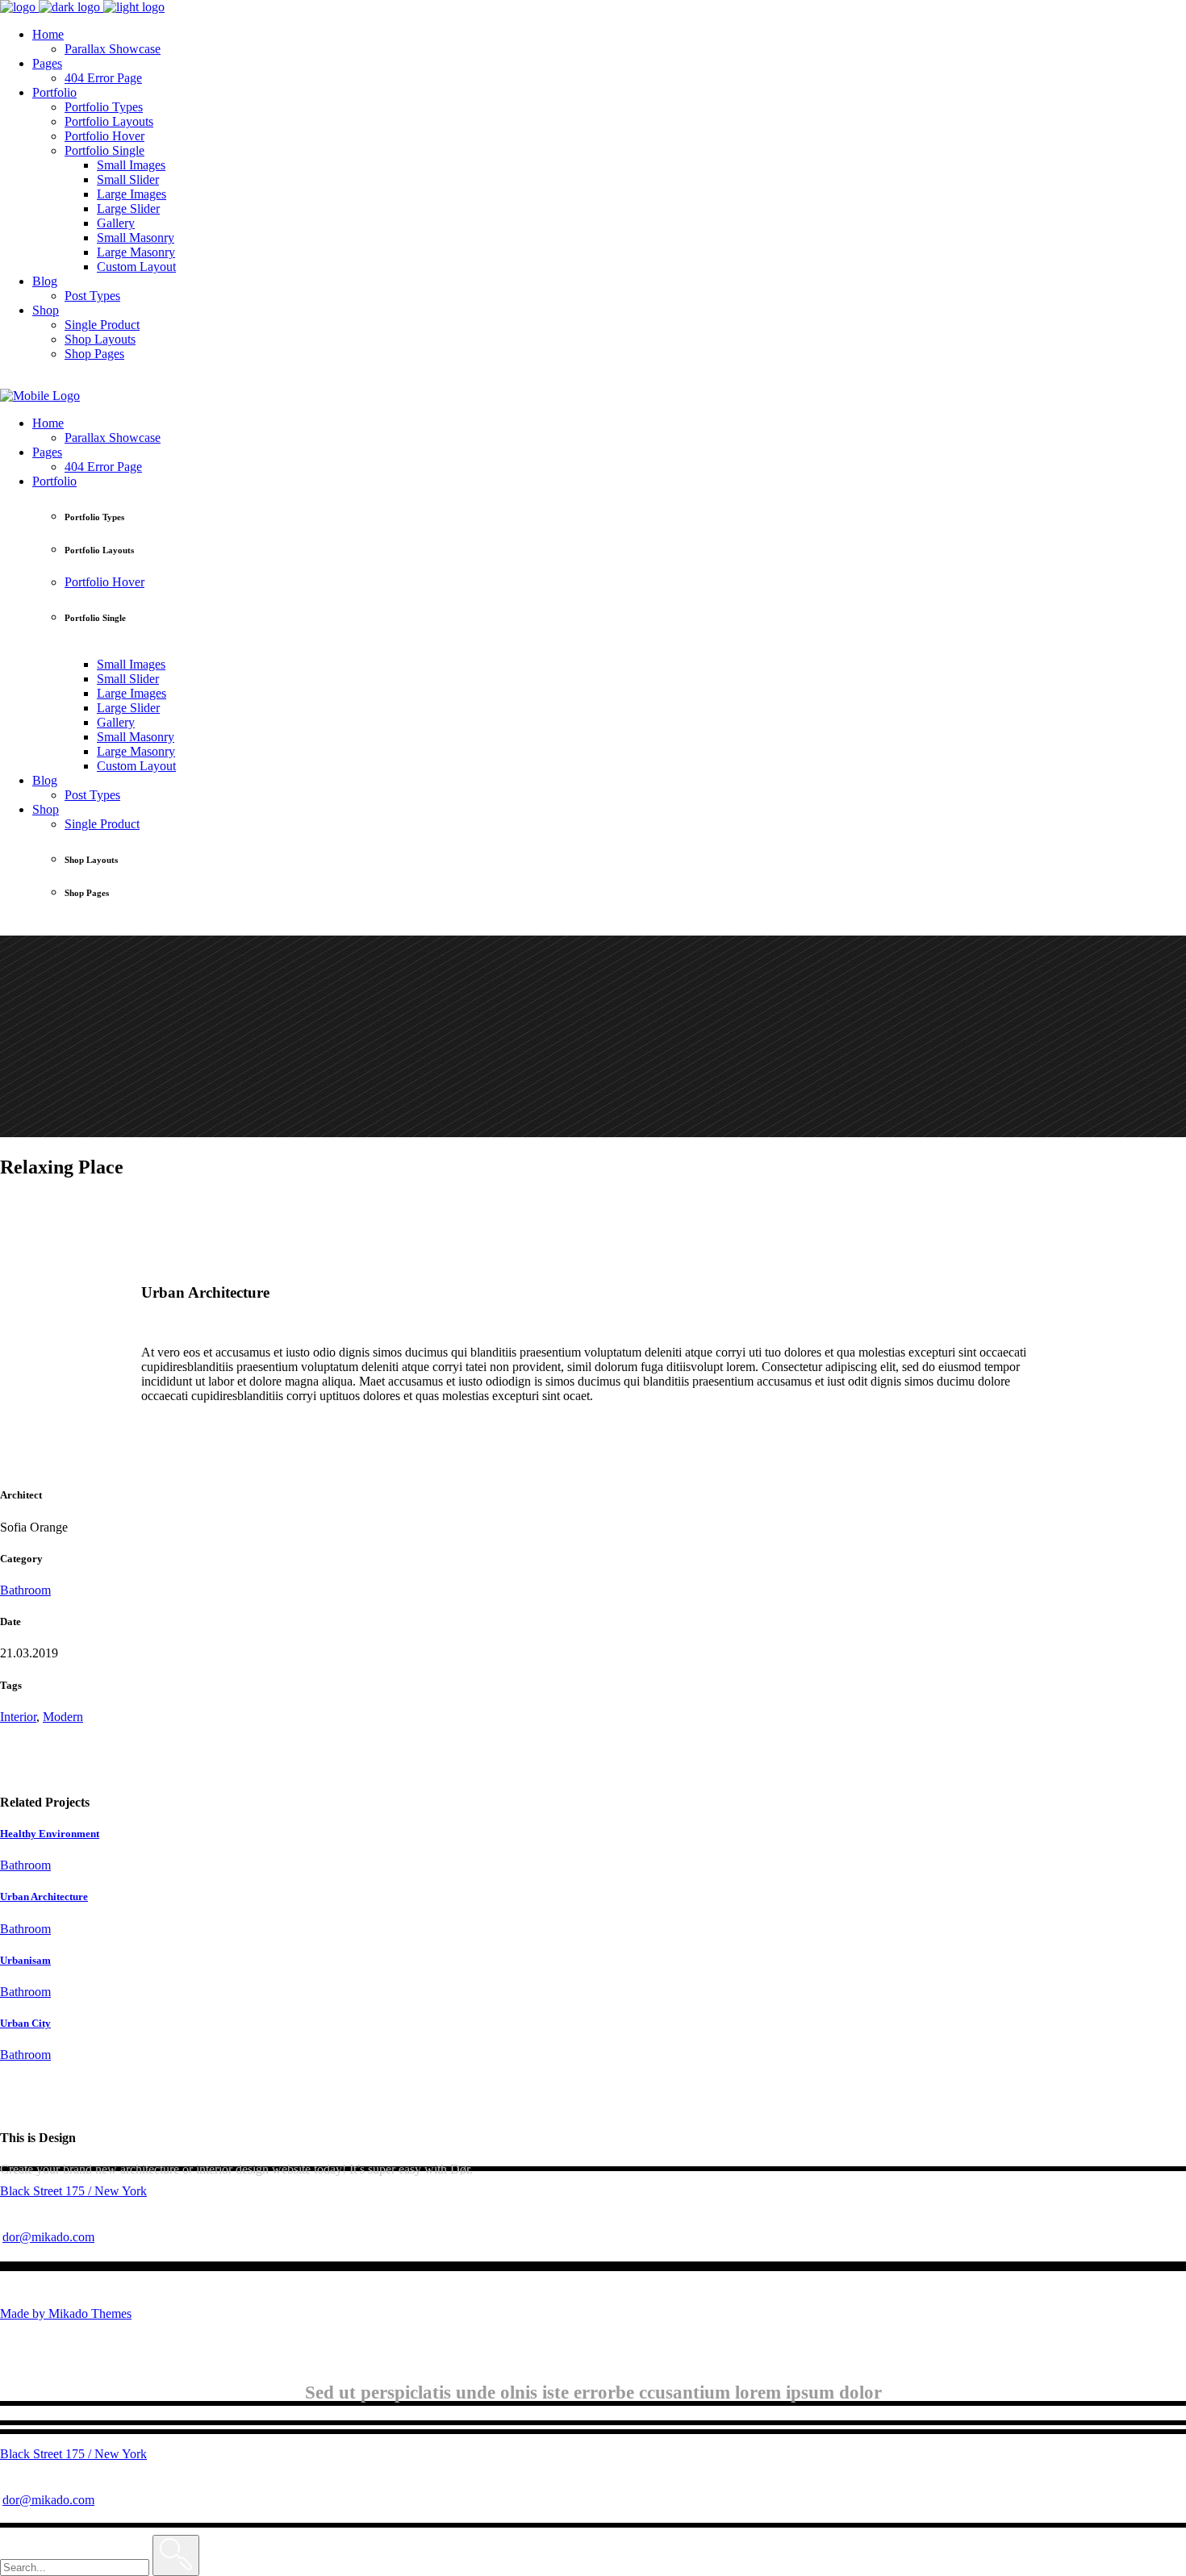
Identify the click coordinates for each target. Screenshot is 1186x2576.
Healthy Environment (50, 1834)
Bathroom (25, 1590)
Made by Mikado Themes (66, 2313)
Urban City (25, 2023)
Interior (18, 1717)
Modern (63, 1717)
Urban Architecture (44, 1897)
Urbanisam (25, 1960)
